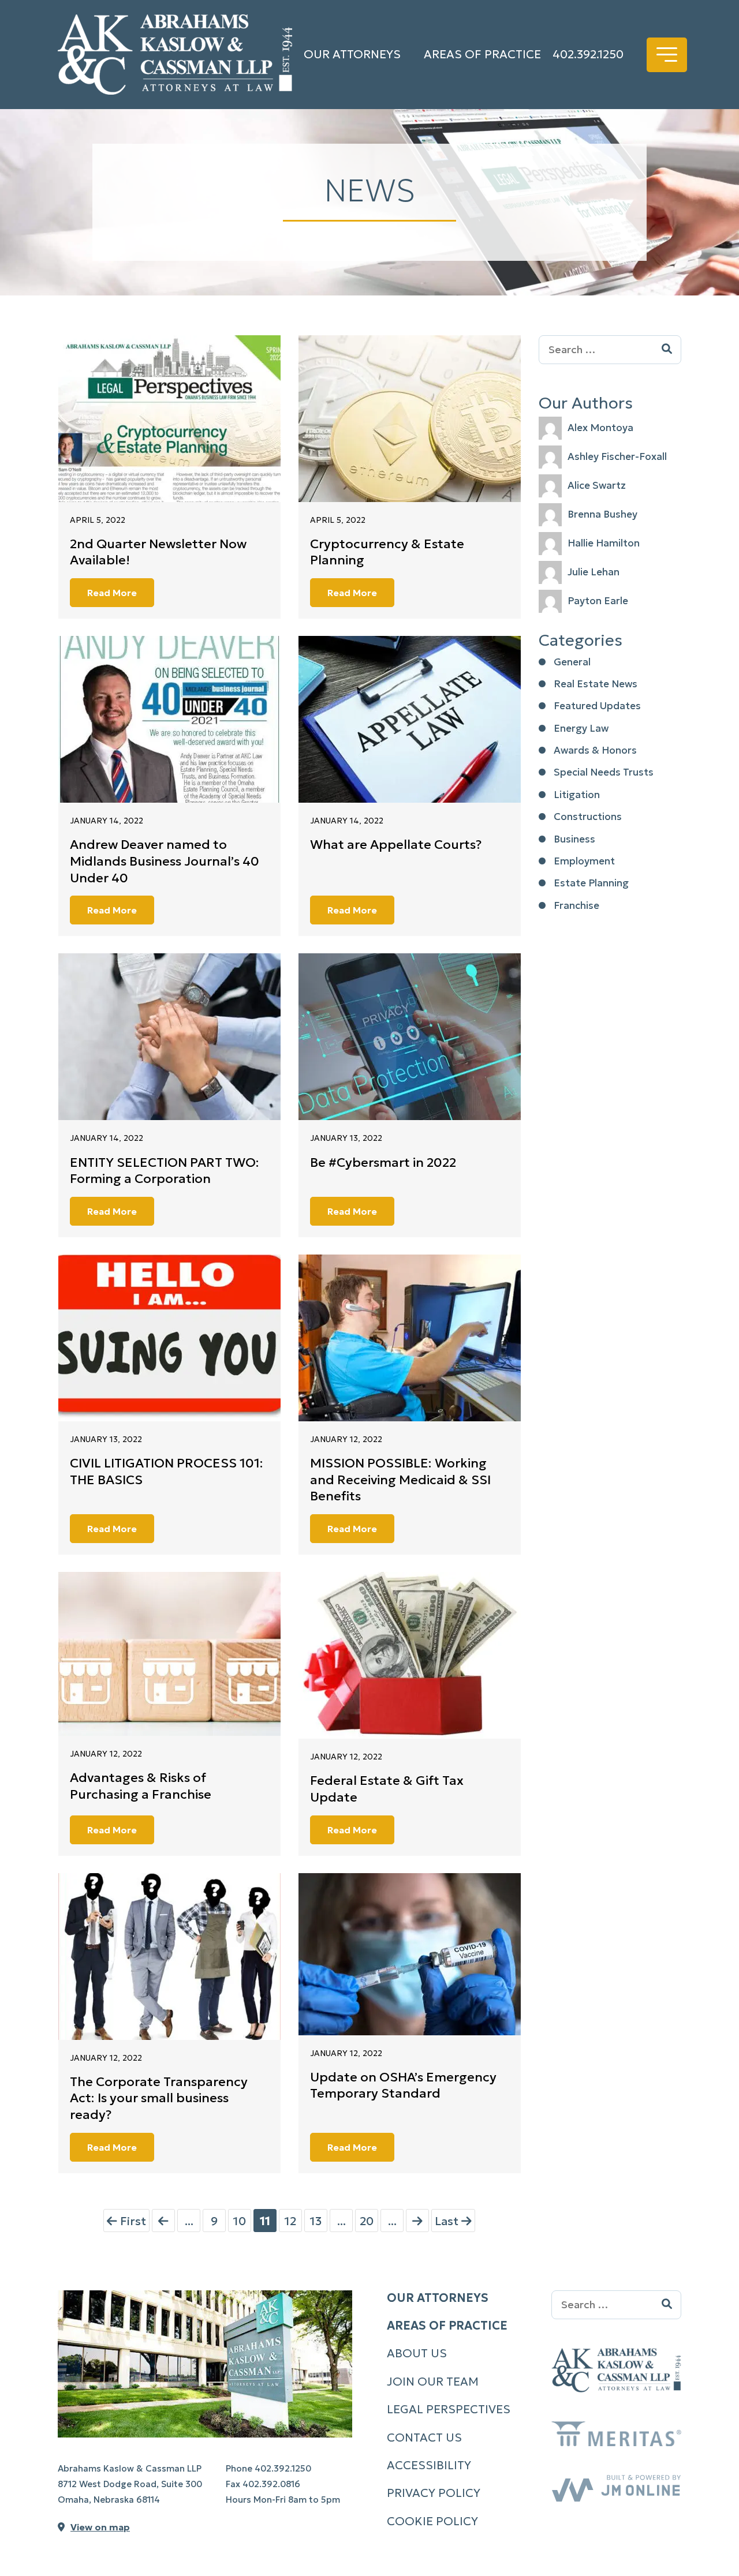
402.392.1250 (588, 54)
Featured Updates (597, 706)
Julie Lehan (594, 572)
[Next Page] (417, 2221)
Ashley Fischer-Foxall (617, 456)
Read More (112, 593)
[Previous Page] (163, 2221)
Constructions (588, 817)
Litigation (577, 795)
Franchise (576, 905)
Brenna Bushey (602, 514)
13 (316, 2221)
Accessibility (429, 2465)
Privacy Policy (434, 2493)
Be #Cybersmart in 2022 (383, 1162)
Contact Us (424, 2438)
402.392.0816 (271, 2484)
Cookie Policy (432, 2521)
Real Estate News (596, 684)
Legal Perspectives (449, 2409)
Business (574, 839)
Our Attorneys (352, 54)
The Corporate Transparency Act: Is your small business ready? (159, 2098)
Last (448, 2221)
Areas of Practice (482, 54)
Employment (584, 861)
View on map (100, 2527)
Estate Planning (591, 883)
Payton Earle (598, 601)
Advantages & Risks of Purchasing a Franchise (141, 1786)
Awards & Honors (595, 750)
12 (290, 2221)
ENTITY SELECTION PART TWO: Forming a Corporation (165, 1171)
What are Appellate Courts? (396, 845)
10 (240, 2221)
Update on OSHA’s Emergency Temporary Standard (403, 2085)
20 (367, 2221)
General (572, 662)
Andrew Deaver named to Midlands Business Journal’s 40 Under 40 (165, 861)
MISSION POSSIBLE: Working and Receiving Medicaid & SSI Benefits (400, 1480)
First (132, 2221)
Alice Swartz (597, 485)
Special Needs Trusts (604, 772)
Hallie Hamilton (604, 543)
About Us (417, 2353)
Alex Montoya (600, 428)
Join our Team (433, 2382)
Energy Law (581, 728)
